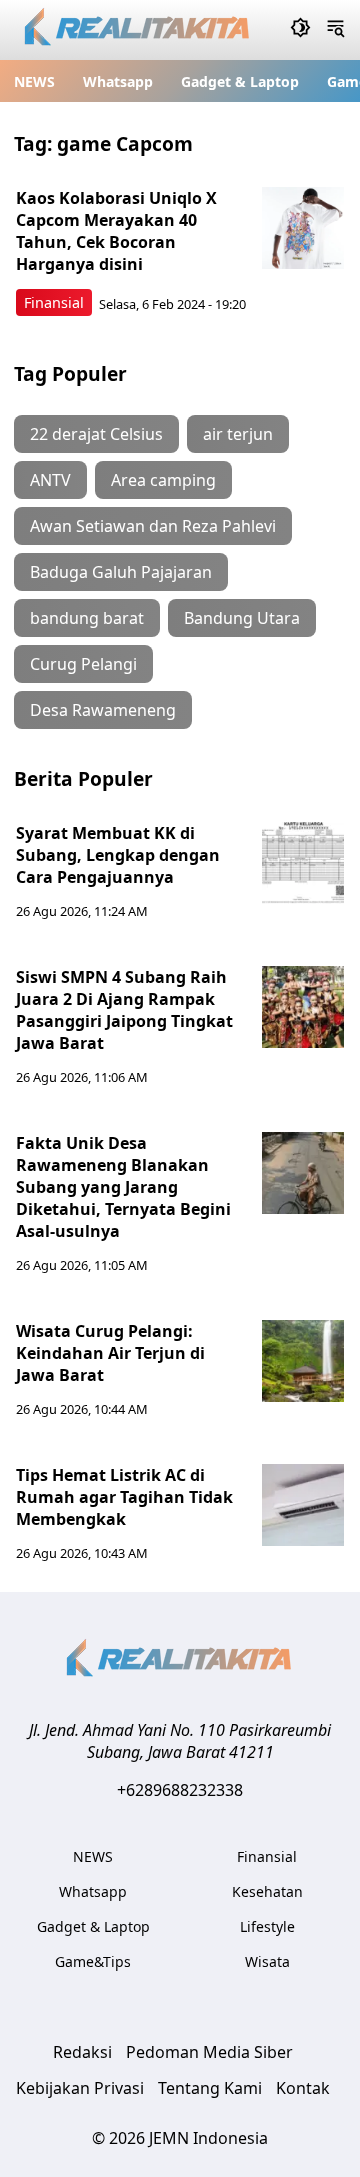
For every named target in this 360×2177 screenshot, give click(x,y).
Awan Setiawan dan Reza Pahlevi (153, 526)
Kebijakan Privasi (80, 2088)
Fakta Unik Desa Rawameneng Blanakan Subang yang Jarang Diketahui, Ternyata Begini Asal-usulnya (123, 1187)
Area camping (163, 480)
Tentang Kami (210, 2088)
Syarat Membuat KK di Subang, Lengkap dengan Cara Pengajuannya (118, 855)
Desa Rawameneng (103, 710)
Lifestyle (267, 1926)
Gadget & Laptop (240, 81)
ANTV (50, 480)
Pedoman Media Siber (209, 2052)
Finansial (54, 302)
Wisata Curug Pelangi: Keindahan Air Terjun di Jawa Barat (110, 1353)
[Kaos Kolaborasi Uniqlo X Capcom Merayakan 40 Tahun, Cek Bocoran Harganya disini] (303, 228)
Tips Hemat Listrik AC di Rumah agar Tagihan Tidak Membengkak (124, 1497)
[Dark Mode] (300, 30)
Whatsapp (118, 81)
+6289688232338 (180, 1790)
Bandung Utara (242, 618)
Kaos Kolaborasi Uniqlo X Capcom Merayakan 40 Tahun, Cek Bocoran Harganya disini (116, 231)
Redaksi (82, 2052)
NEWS (34, 81)
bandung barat (87, 618)
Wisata (267, 1961)
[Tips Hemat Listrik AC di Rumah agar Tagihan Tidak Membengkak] (303, 1505)
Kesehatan (267, 1891)
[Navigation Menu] (335, 30)
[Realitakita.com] (138, 30)
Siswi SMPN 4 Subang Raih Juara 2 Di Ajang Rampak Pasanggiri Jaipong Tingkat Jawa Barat (124, 1010)
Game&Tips (93, 1961)
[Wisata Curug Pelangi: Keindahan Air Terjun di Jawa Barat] (303, 1361)
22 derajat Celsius (96, 434)
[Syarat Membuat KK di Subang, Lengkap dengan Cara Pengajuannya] (303, 863)
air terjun (238, 434)
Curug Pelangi (83, 664)
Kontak (303, 2088)
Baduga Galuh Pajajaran (121, 572)
